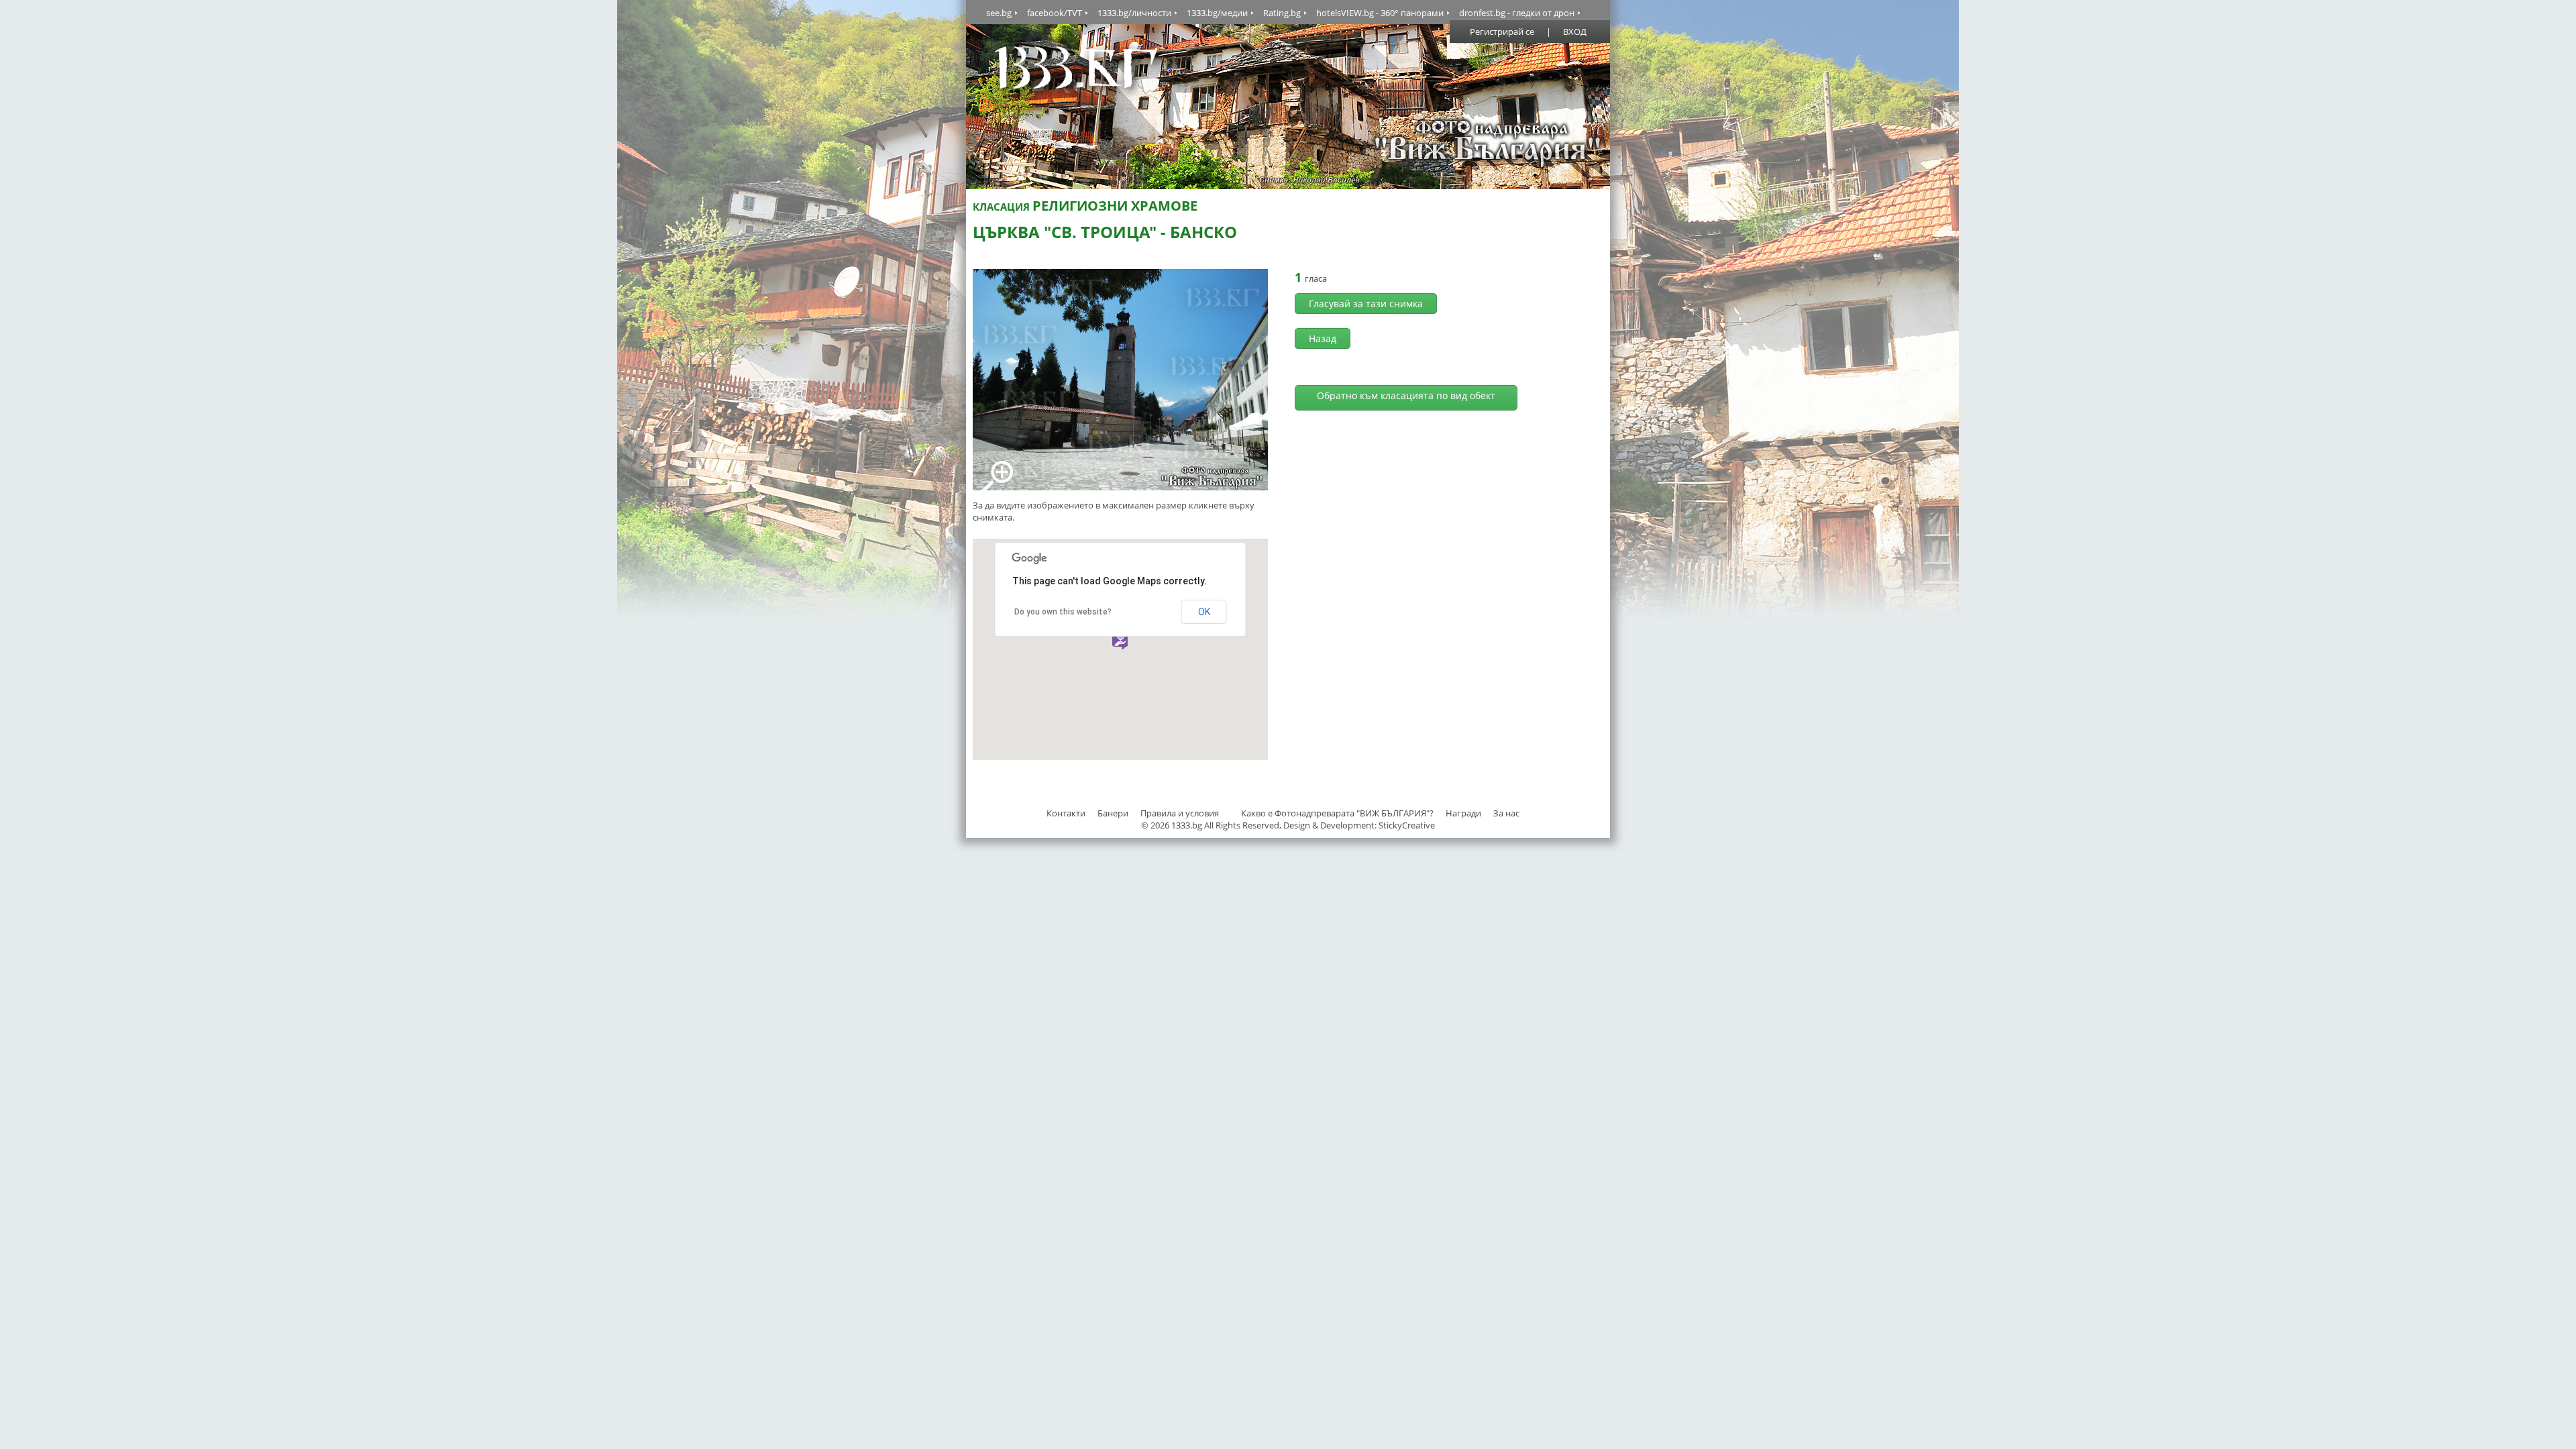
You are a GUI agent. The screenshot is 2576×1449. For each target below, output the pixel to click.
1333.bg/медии (1217, 13)
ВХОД (1575, 32)
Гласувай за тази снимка (1366, 304)
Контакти (1066, 813)
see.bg (999, 13)
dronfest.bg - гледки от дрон (1517, 13)
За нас (1506, 813)
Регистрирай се (1502, 32)
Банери (1114, 813)
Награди (1463, 813)
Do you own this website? (1063, 612)
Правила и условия (1180, 813)
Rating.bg (1282, 13)
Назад (1323, 338)
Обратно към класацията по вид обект (1406, 395)
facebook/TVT (1055, 13)
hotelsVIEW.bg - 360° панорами (1380, 13)
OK (1204, 612)
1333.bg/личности (1134, 13)
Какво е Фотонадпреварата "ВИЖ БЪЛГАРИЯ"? (1337, 813)
